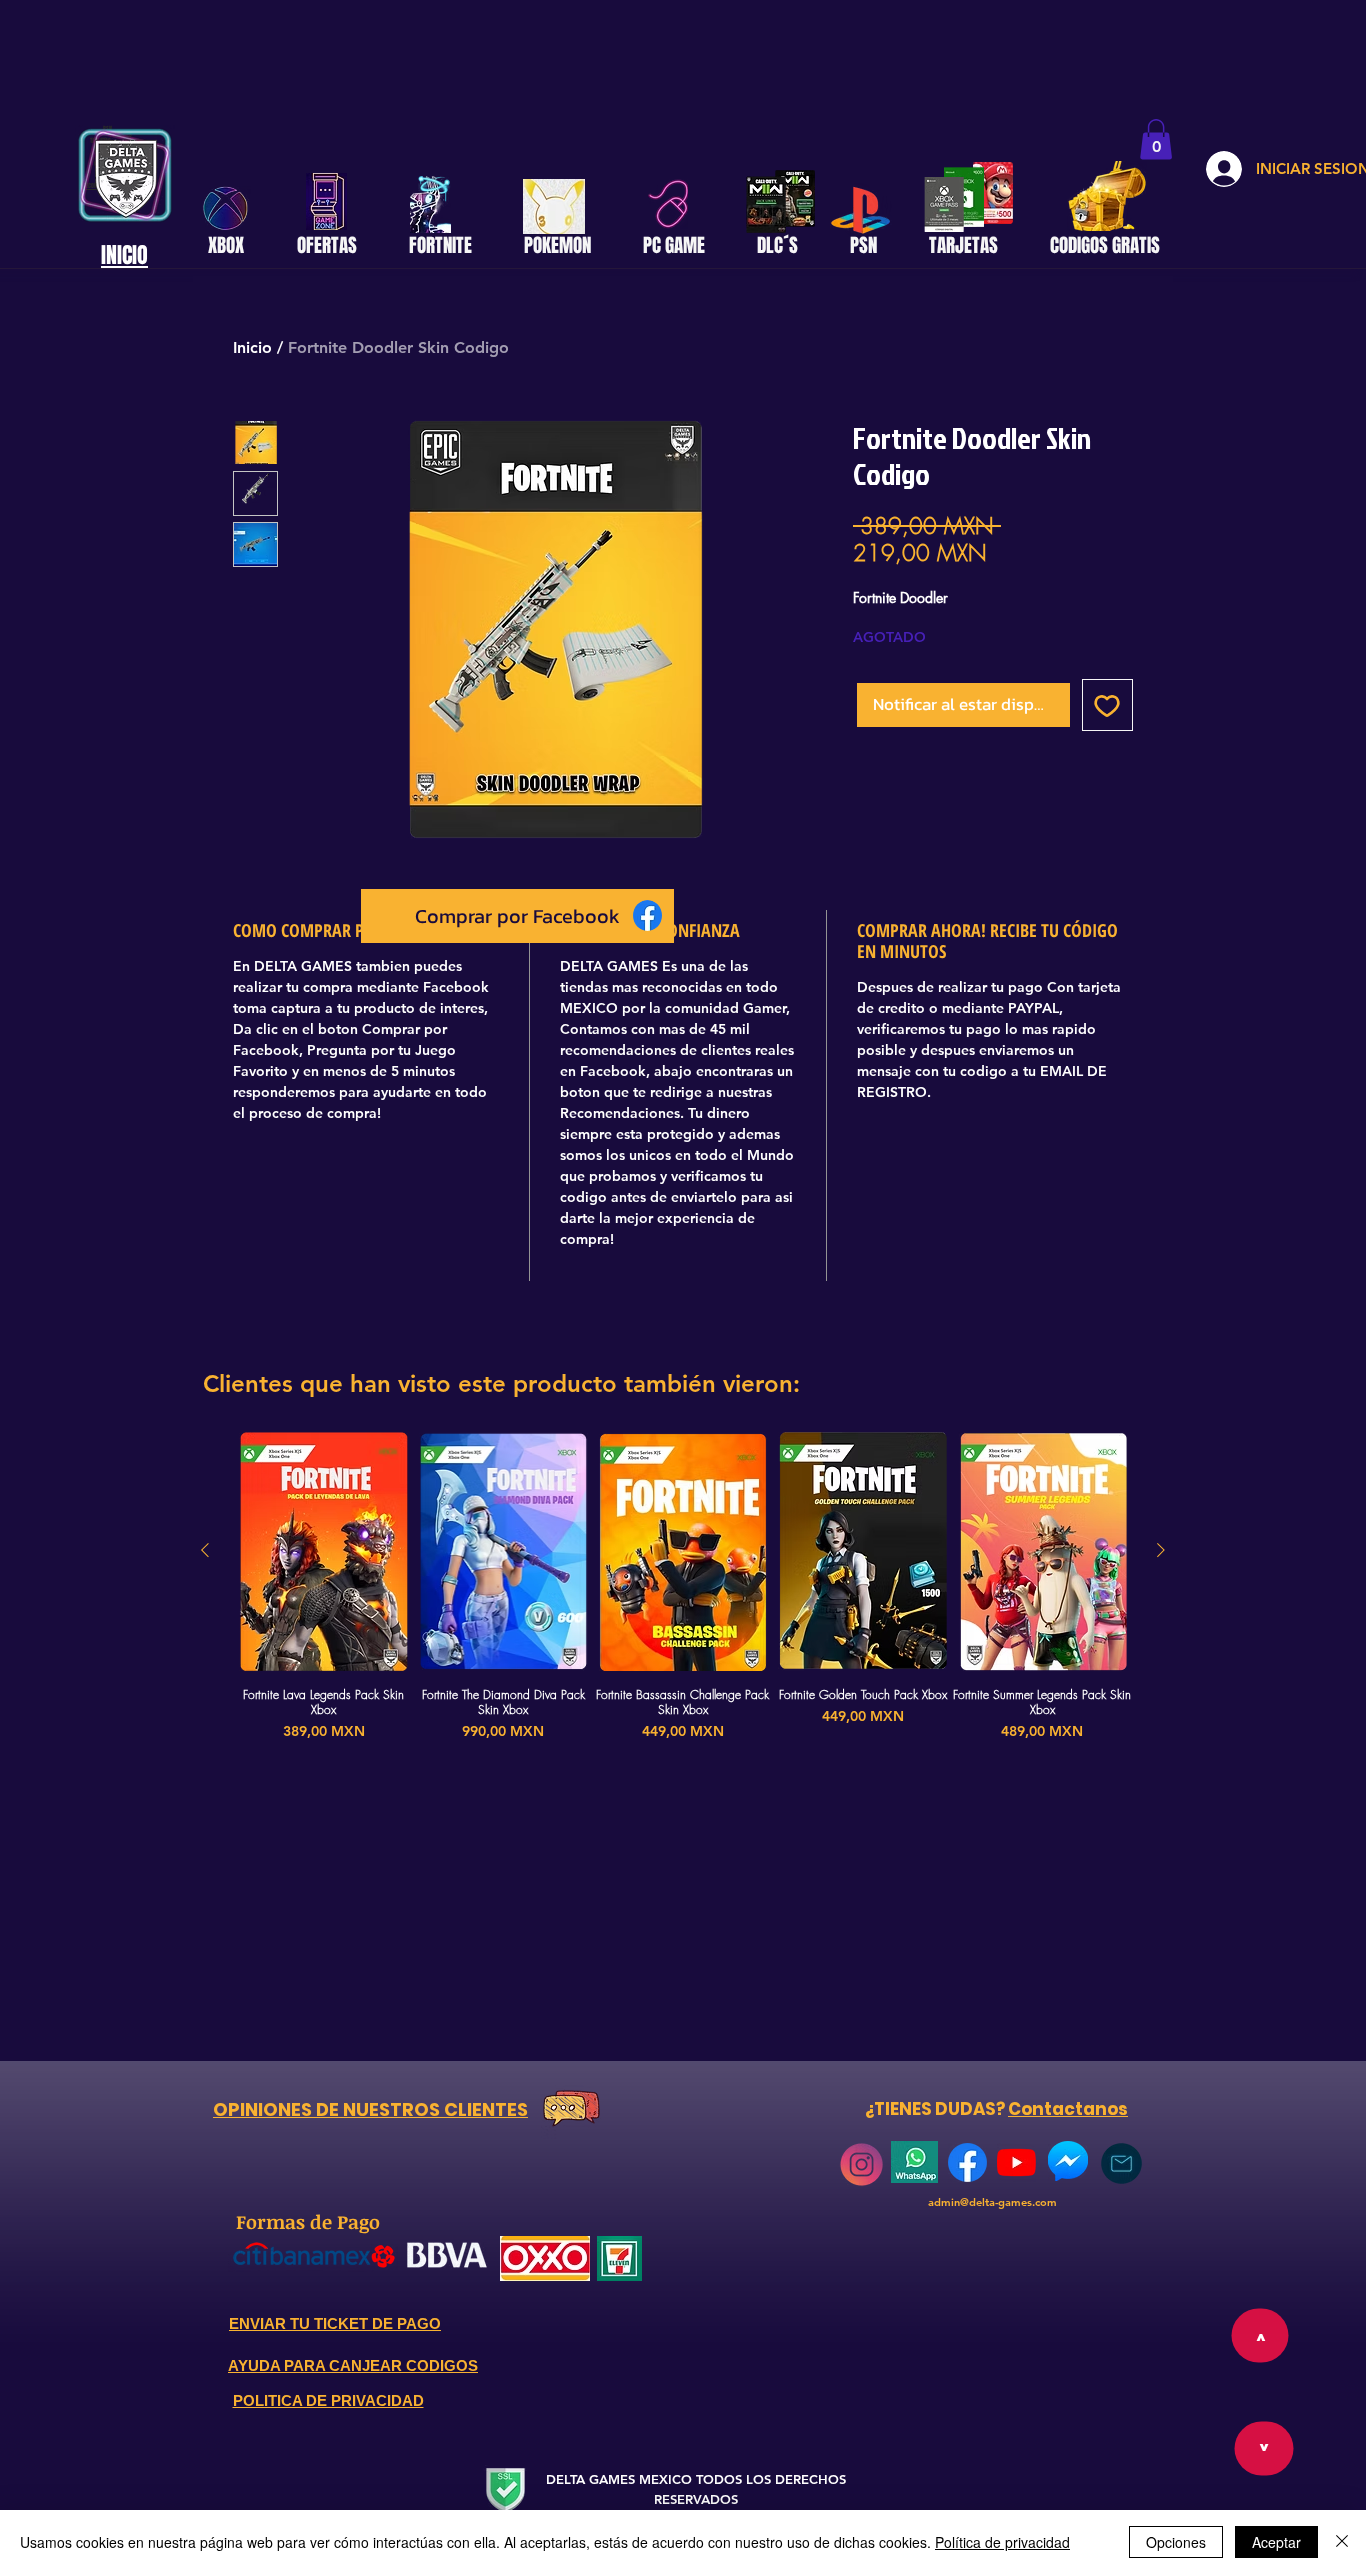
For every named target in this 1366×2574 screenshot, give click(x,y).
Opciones (1176, 2542)
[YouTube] (1016, 2162)
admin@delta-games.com (992, 2202)
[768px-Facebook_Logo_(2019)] (967, 2162)
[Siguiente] (1161, 1550)
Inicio (252, 347)
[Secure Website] (505, 2489)
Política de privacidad (1002, 2542)
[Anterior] (205, 1550)
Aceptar (1276, 2542)
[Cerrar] (1342, 2542)
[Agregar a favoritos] (1108, 705)
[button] (1156, 139)
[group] (683, 1596)
